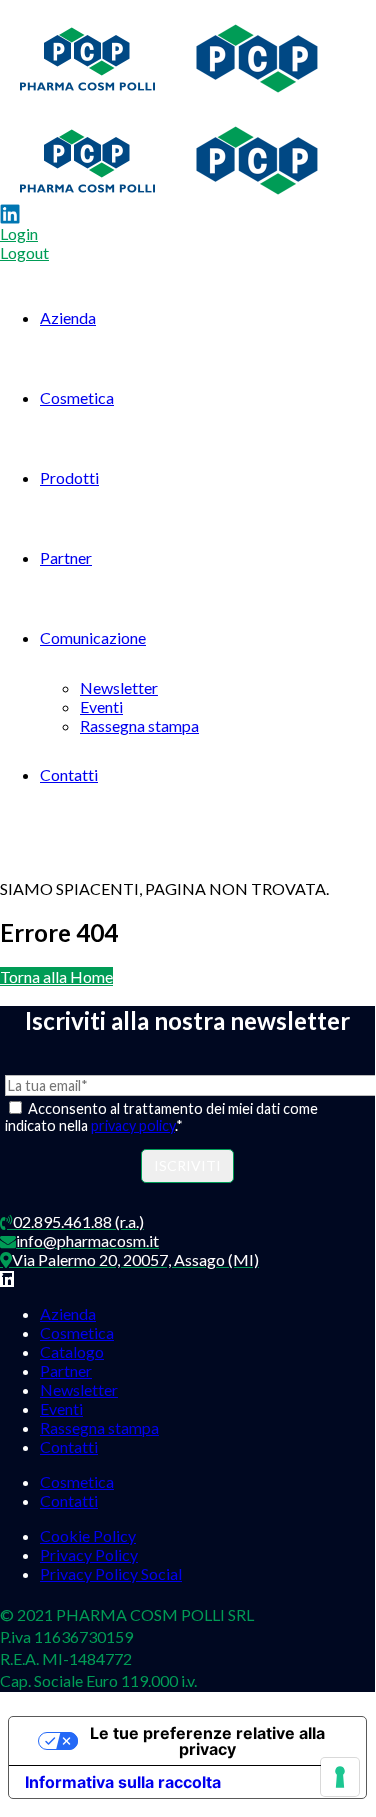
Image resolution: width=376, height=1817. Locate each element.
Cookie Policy (88, 1535)
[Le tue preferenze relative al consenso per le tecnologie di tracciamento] (340, 1777)
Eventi (101, 706)
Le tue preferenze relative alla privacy (207, 1741)
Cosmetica (77, 397)
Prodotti (69, 477)
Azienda (68, 317)
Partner (66, 557)
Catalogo (72, 1351)
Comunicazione (93, 637)
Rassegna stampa (139, 725)
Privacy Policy (89, 1554)
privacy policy (133, 1125)
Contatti (69, 774)
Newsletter (119, 687)
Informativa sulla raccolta (123, 1782)
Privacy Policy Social (111, 1573)
